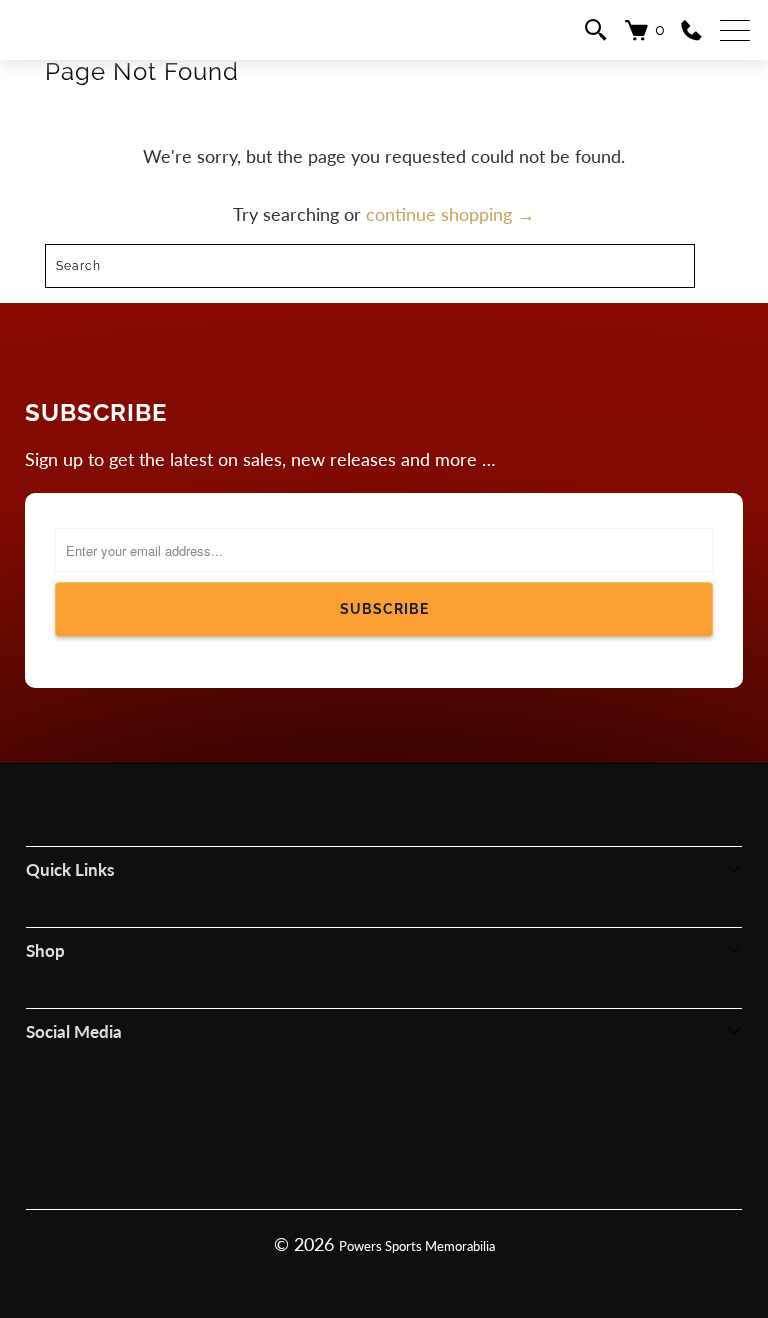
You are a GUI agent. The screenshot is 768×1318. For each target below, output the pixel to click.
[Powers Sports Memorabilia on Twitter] (411, 1121)
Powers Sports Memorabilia (417, 1246)
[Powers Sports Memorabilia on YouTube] (467, 1121)
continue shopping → (450, 214)
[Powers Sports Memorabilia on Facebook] (299, 1121)
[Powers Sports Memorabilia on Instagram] (355, 1121)
